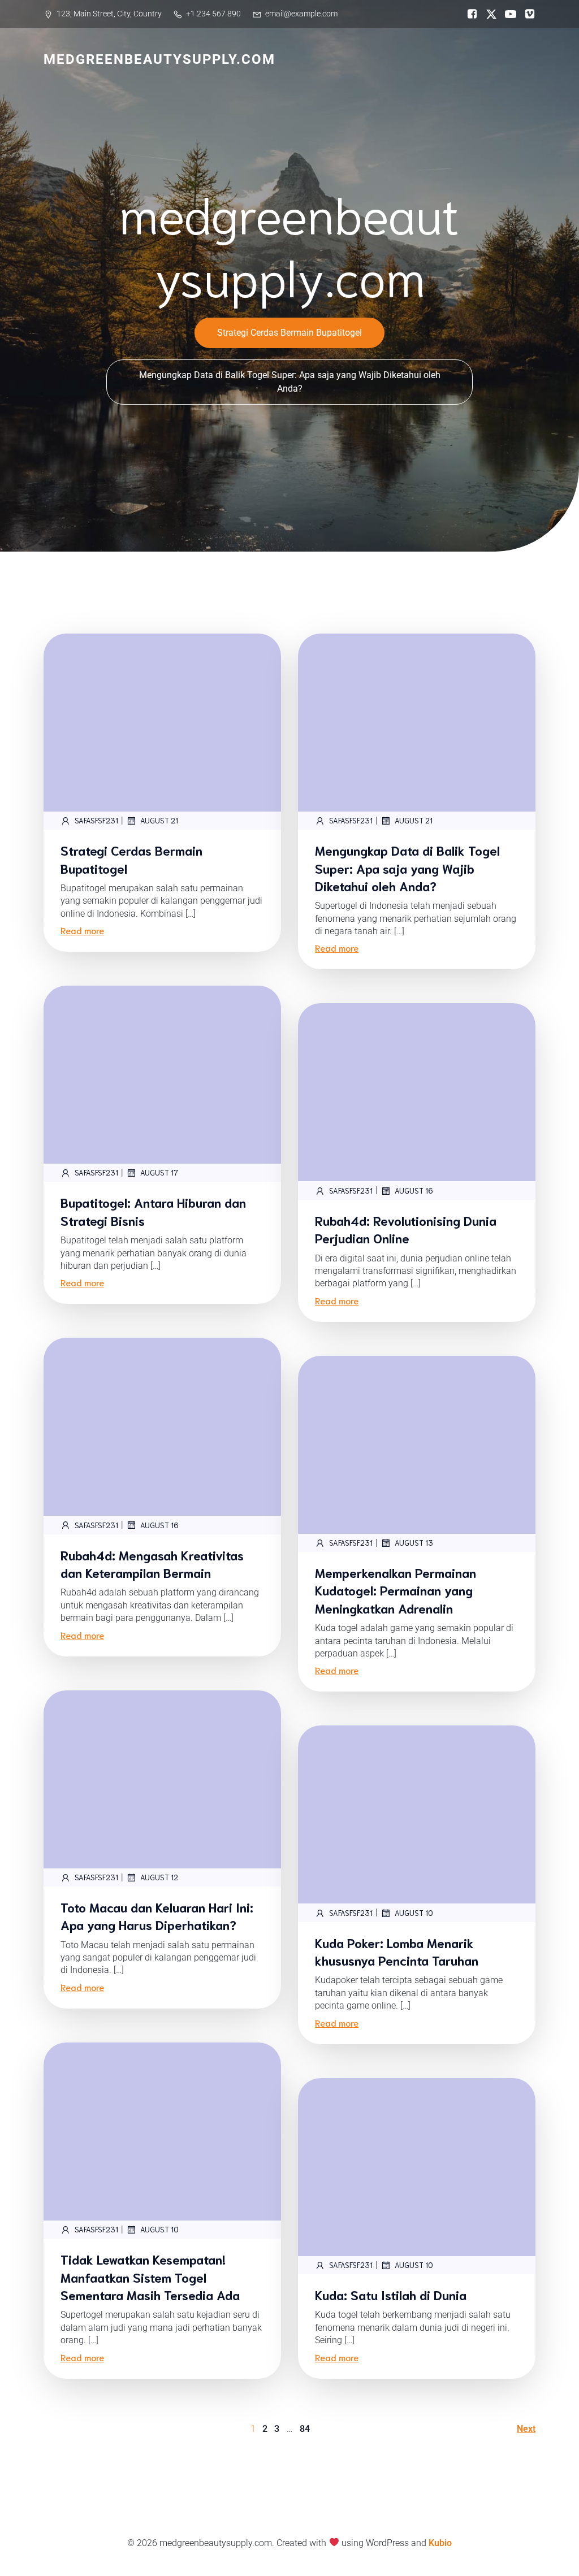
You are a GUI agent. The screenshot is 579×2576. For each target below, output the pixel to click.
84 (305, 2429)
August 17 (159, 1172)
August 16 (414, 1191)
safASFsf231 (96, 820)
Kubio (440, 2543)
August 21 (159, 820)
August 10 (414, 1913)
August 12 (159, 1877)
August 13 (414, 1543)
